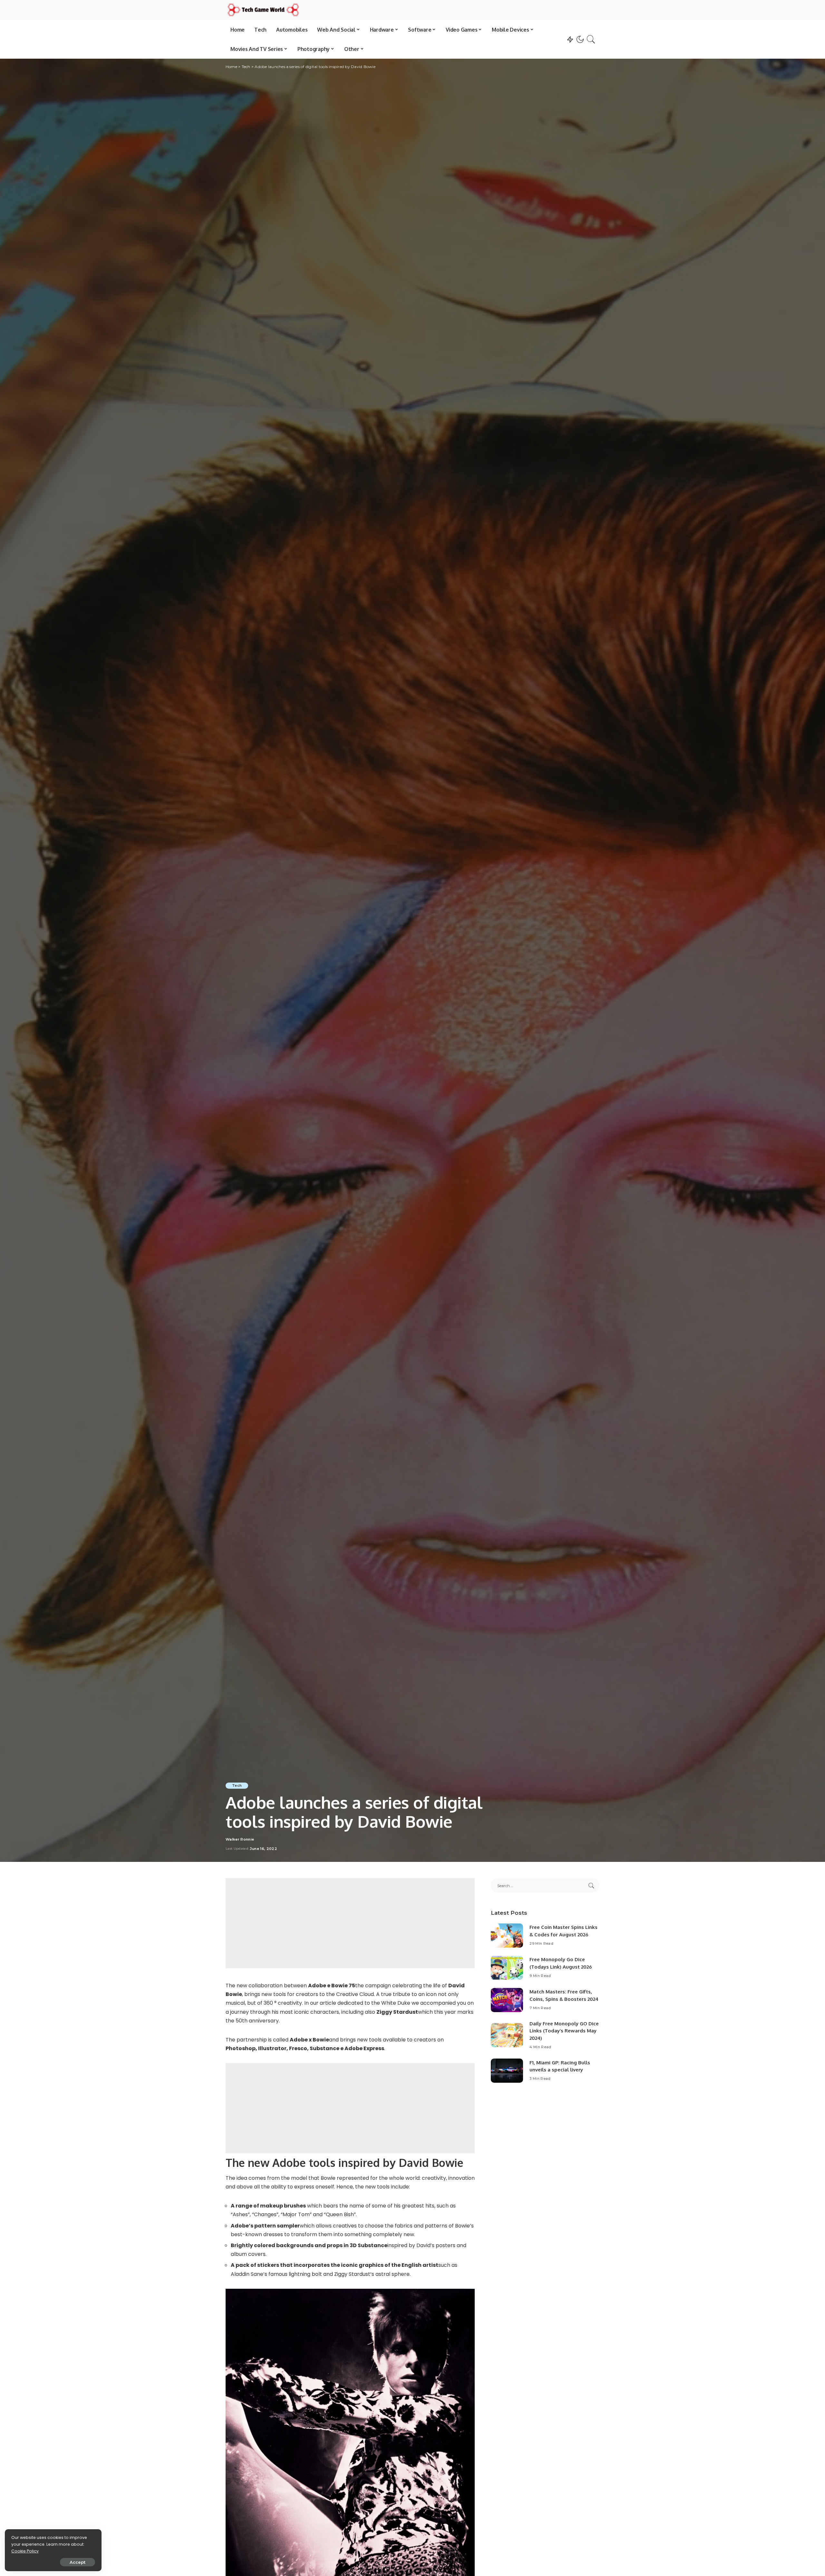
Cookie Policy (25, 2551)
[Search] (591, 39)
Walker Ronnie (240, 1839)
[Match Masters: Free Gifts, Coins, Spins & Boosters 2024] (507, 2000)
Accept (78, 2562)
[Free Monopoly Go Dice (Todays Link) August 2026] (507, 1968)
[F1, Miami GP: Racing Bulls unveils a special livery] (507, 2071)
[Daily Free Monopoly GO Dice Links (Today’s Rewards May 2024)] (507, 2035)
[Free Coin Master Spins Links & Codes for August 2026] (507, 1936)
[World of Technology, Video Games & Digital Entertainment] (263, 10)
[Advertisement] (350, 1923)
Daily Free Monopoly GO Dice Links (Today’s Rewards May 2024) (564, 2031)
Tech (237, 1785)
